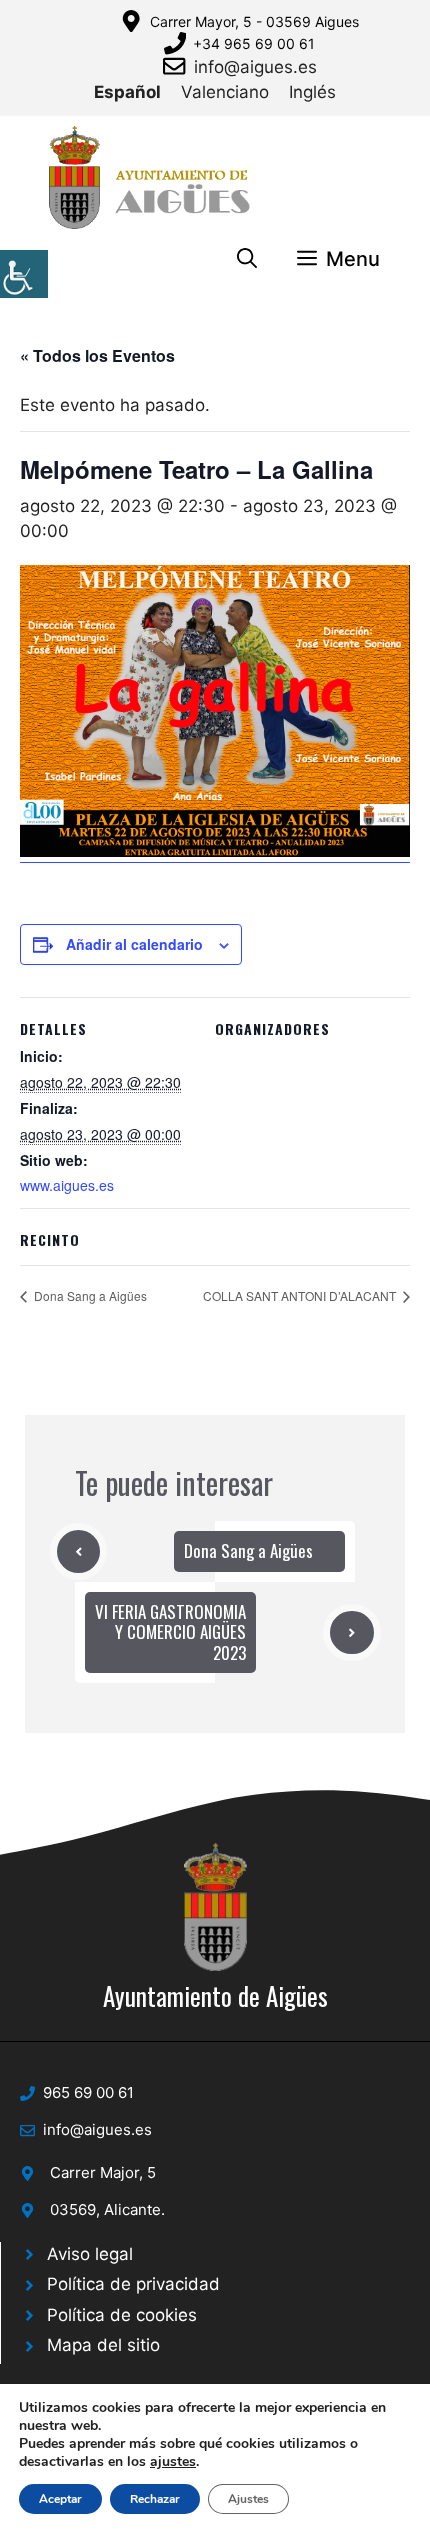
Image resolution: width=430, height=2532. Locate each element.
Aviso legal (90, 2254)
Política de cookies (122, 2315)
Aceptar (60, 2499)
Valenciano (225, 92)
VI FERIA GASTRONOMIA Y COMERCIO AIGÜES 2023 (170, 1632)
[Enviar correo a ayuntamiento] (178, 66)
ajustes (173, 2462)
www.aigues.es (67, 1185)
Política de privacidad (133, 2284)
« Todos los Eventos (97, 355)
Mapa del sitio (103, 2345)
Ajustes (248, 2499)
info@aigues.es (255, 67)
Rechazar (155, 2499)
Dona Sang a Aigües (89, 1295)
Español (127, 92)
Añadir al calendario (134, 944)
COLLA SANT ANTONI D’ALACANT (301, 1295)
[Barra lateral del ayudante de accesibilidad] (24, 274)
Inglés (312, 92)
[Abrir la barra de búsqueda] (247, 259)
